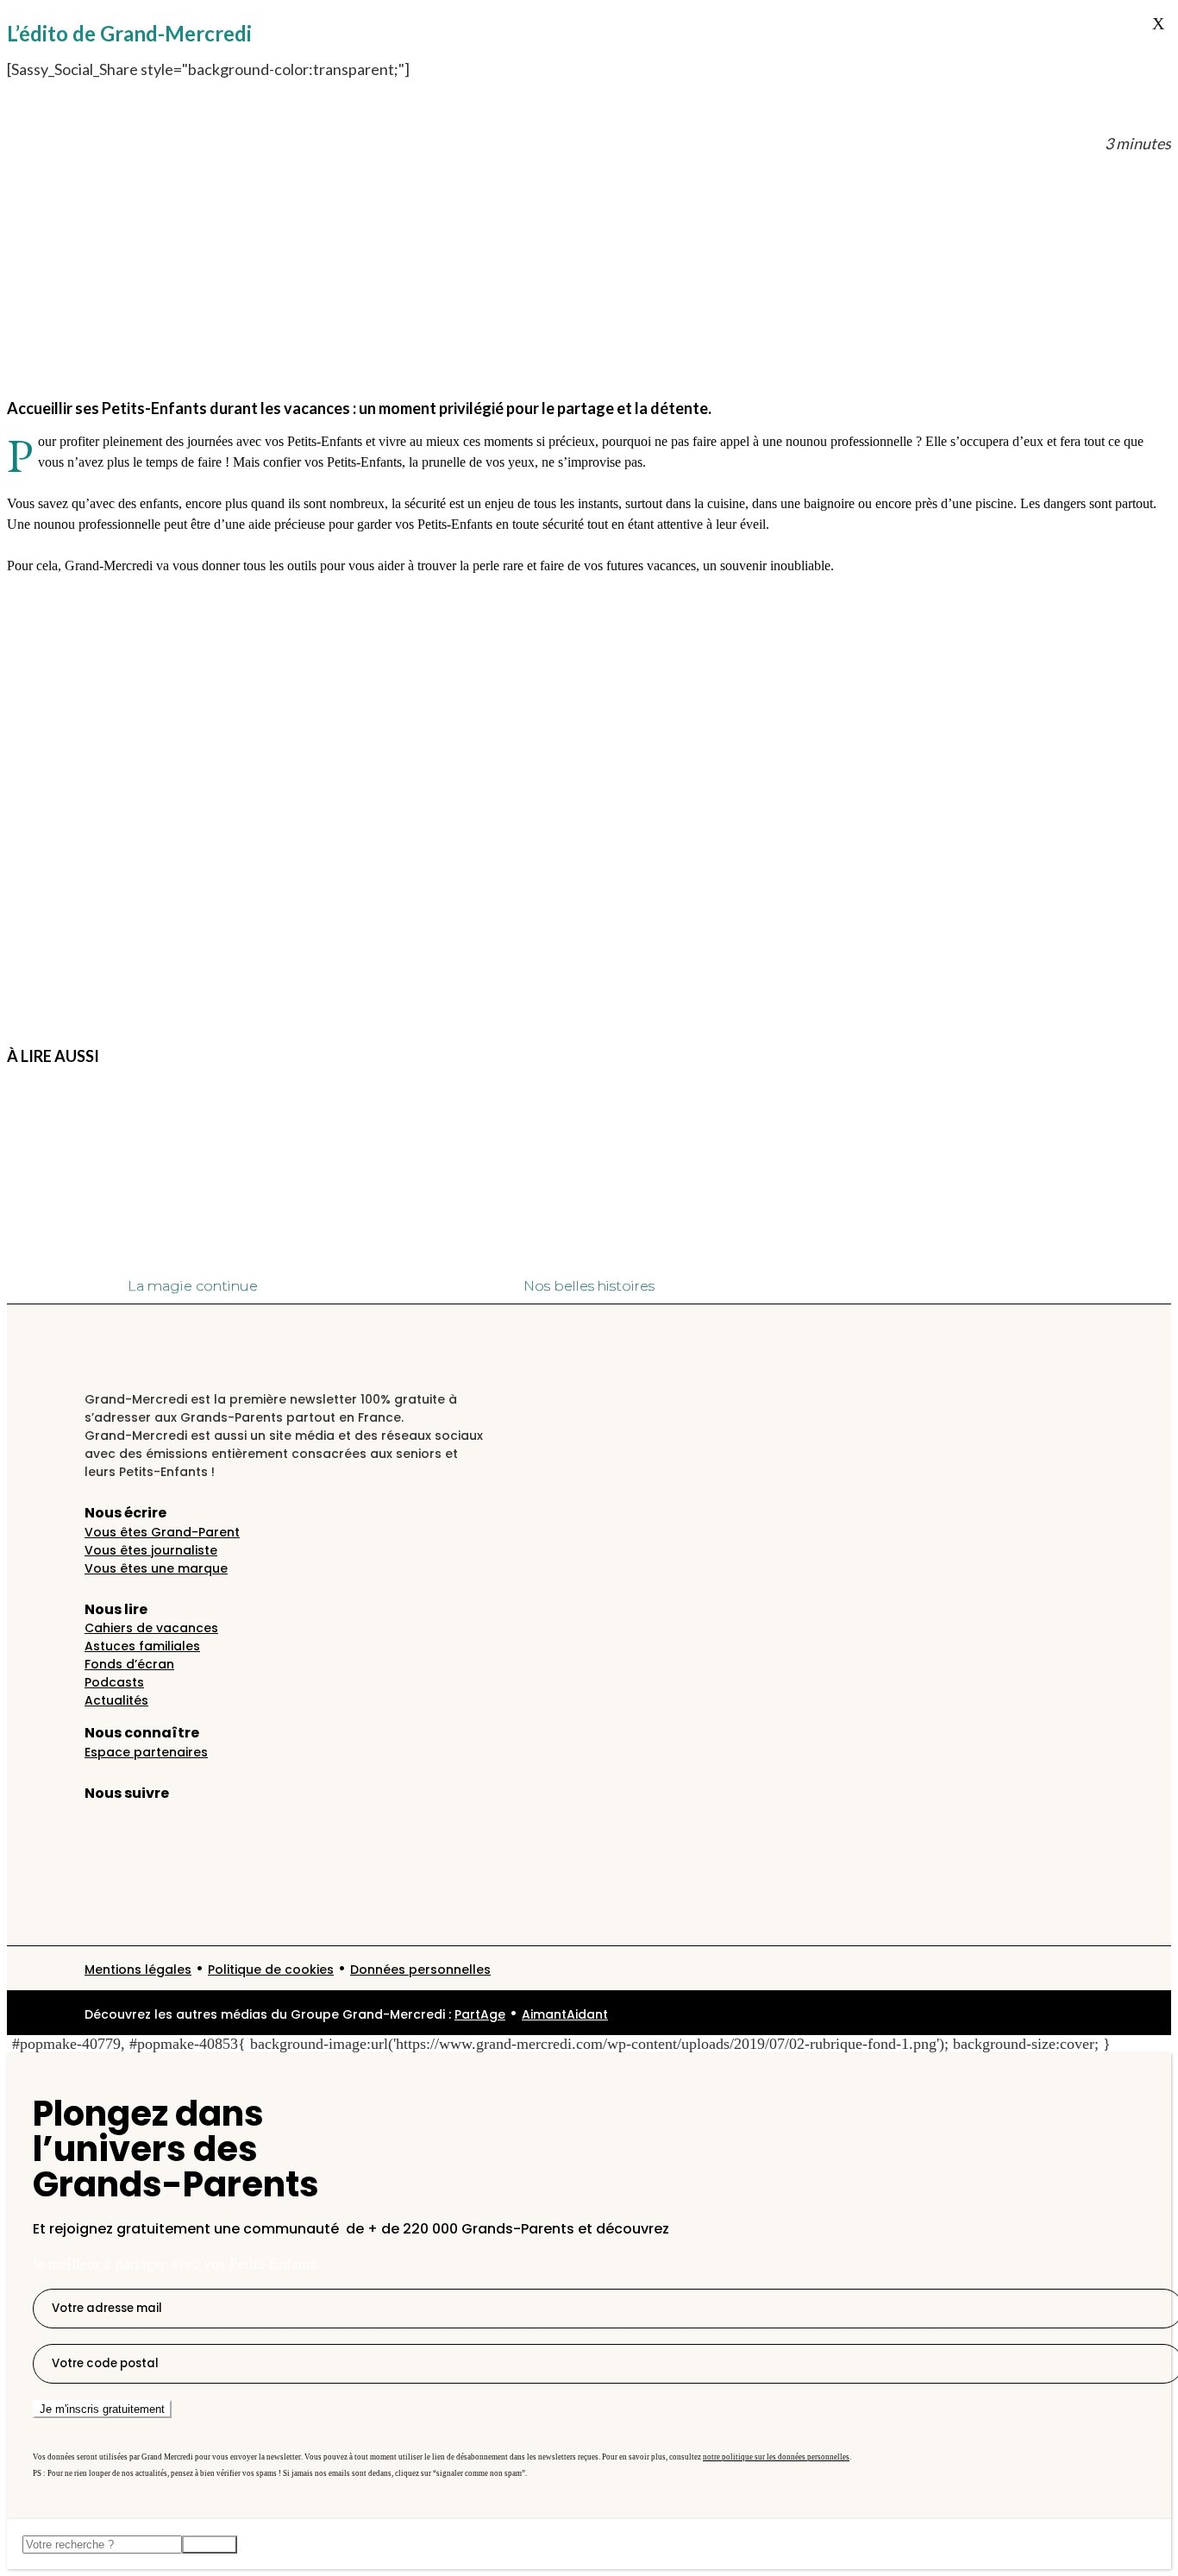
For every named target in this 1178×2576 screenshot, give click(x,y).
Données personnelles (420, 1970)
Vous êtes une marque (156, 1568)
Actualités (116, 1700)
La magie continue (193, 1286)
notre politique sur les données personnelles (776, 2457)
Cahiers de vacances (151, 1628)
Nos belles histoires (589, 1286)
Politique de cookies (271, 1970)
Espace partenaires (146, 1752)
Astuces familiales (142, 1646)
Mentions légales (138, 1970)
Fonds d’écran (129, 1664)
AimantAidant (565, 2014)
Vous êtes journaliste (151, 1550)
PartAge (480, 2014)
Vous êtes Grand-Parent (162, 1532)
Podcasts (114, 1682)
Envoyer (210, 2545)
